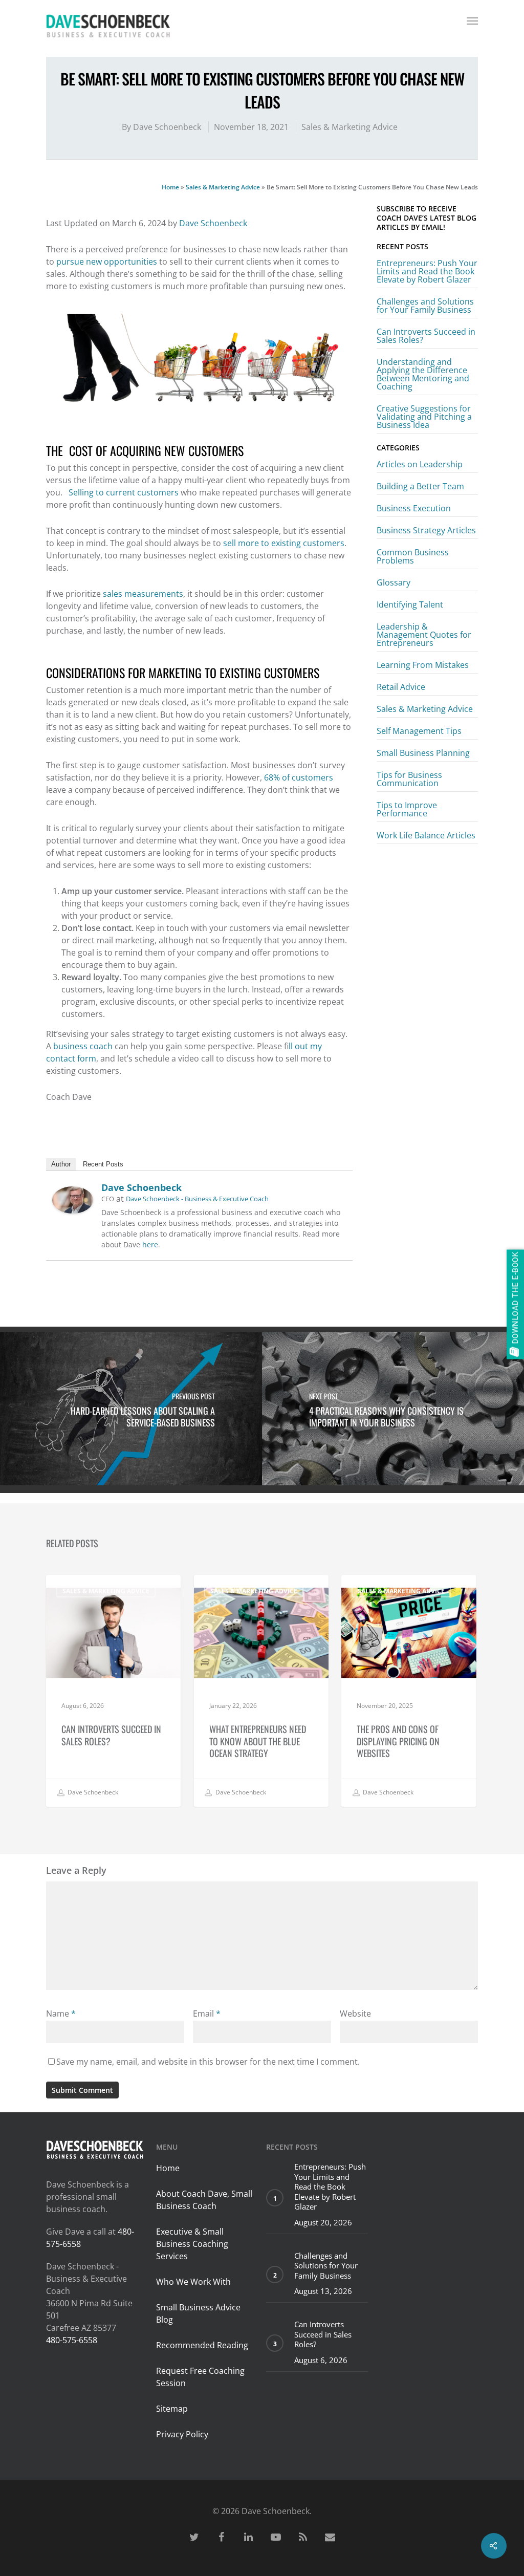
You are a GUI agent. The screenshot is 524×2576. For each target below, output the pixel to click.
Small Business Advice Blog (198, 2313)
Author (61, 1164)
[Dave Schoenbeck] (73, 1218)
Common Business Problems (413, 556)
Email (207, 2014)
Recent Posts (103, 1164)
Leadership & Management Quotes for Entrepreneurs (424, 635)
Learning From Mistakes (423, 665)
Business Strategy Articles (426, 530)
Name (61, 2014)
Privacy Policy (182, 2434)
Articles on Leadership (420, 465)
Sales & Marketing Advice (350, 127)
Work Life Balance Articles (426, 835)
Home (170, 187)
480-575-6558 (72, 2340)
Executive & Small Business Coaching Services (192, 2244)
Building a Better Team (420, 486)
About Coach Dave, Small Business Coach (204, 2200)
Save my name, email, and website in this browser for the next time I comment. (208, 2062)
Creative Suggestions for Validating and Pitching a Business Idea (424, 417)
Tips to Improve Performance (407, 809)
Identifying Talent (410, 604)
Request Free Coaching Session (200, 2377)
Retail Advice (401, 687)
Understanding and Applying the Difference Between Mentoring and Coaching (423, 374)
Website (355, 2014)
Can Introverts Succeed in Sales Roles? (426, 336)
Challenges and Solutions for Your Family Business (425, 306)
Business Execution (414, 508)
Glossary (394, 582)
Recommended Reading (202, 2345)
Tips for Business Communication (409, 779)
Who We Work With (193, 2282)
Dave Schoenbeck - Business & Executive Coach (197, 1199)
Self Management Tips (419, 731)
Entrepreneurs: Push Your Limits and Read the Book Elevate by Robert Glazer (427, 271)
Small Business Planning (423, 753)
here (150, 1244)
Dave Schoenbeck (167, 127)
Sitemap (172, 2409)
